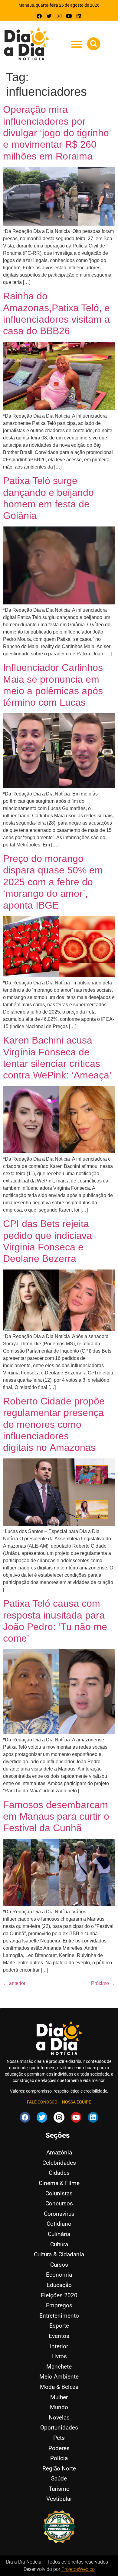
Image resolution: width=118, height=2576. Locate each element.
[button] (76, 44)
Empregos (59, 2305)
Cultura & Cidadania (59, 2254)
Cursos (59, 2265)
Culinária (59, 2234)
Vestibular (59, 2499)
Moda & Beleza (59, 2387)
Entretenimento (59, 2316)
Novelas (59, 2418)
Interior (59, 2346)
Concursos (59, 2203)
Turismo (59, 2489)
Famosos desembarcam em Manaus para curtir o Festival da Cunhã (56, 1816)
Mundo (59, 2407)
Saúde (59, 2478)
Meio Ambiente (59, 2377)
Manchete (59, 2367)
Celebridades (59, 2163)
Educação (59, 2285)
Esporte (59, 2326)
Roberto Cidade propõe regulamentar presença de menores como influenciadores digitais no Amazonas (54, 1424)
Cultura (59, 2244)
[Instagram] (59, 16)
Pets (59, 2438)
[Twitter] (49, 16)
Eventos (59, 2336)
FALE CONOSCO (42, 2102)
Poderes (59, 2448)
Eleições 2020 (59, 2295)
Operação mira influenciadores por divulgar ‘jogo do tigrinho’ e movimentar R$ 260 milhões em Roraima (57, 133)
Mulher (59, 2397)
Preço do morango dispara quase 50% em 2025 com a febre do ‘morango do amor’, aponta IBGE (53, 882)
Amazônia (59, 2152)
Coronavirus (59, 2214)
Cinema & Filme (59, 2183)
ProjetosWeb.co (78, 2569)
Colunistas (59, 2193)
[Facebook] (39, 16)
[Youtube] (69, 16)
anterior (14, 1983)
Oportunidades (59, 2428)
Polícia (59, 2458)
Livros (59, 2356)
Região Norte (59, 2468)
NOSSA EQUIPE (77, 2102)
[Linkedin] (79, 16)
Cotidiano (59, 2224)
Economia (59, 2275)
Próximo (103, 1983)
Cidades (59, 2173)
